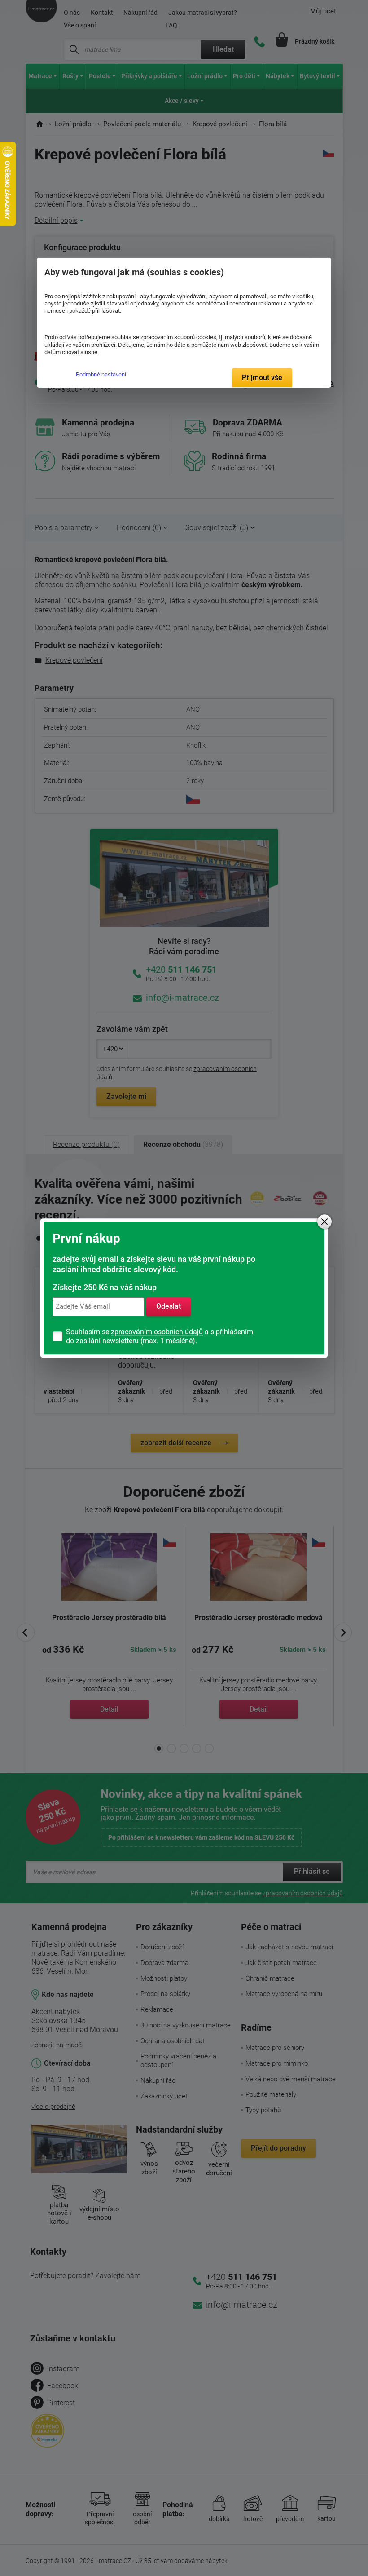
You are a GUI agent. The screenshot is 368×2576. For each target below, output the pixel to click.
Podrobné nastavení (101, 374)
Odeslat (169, 1307)
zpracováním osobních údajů (157, 1332)
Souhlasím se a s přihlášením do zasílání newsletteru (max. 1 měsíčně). (160, 1336)
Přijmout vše (262, 378)
